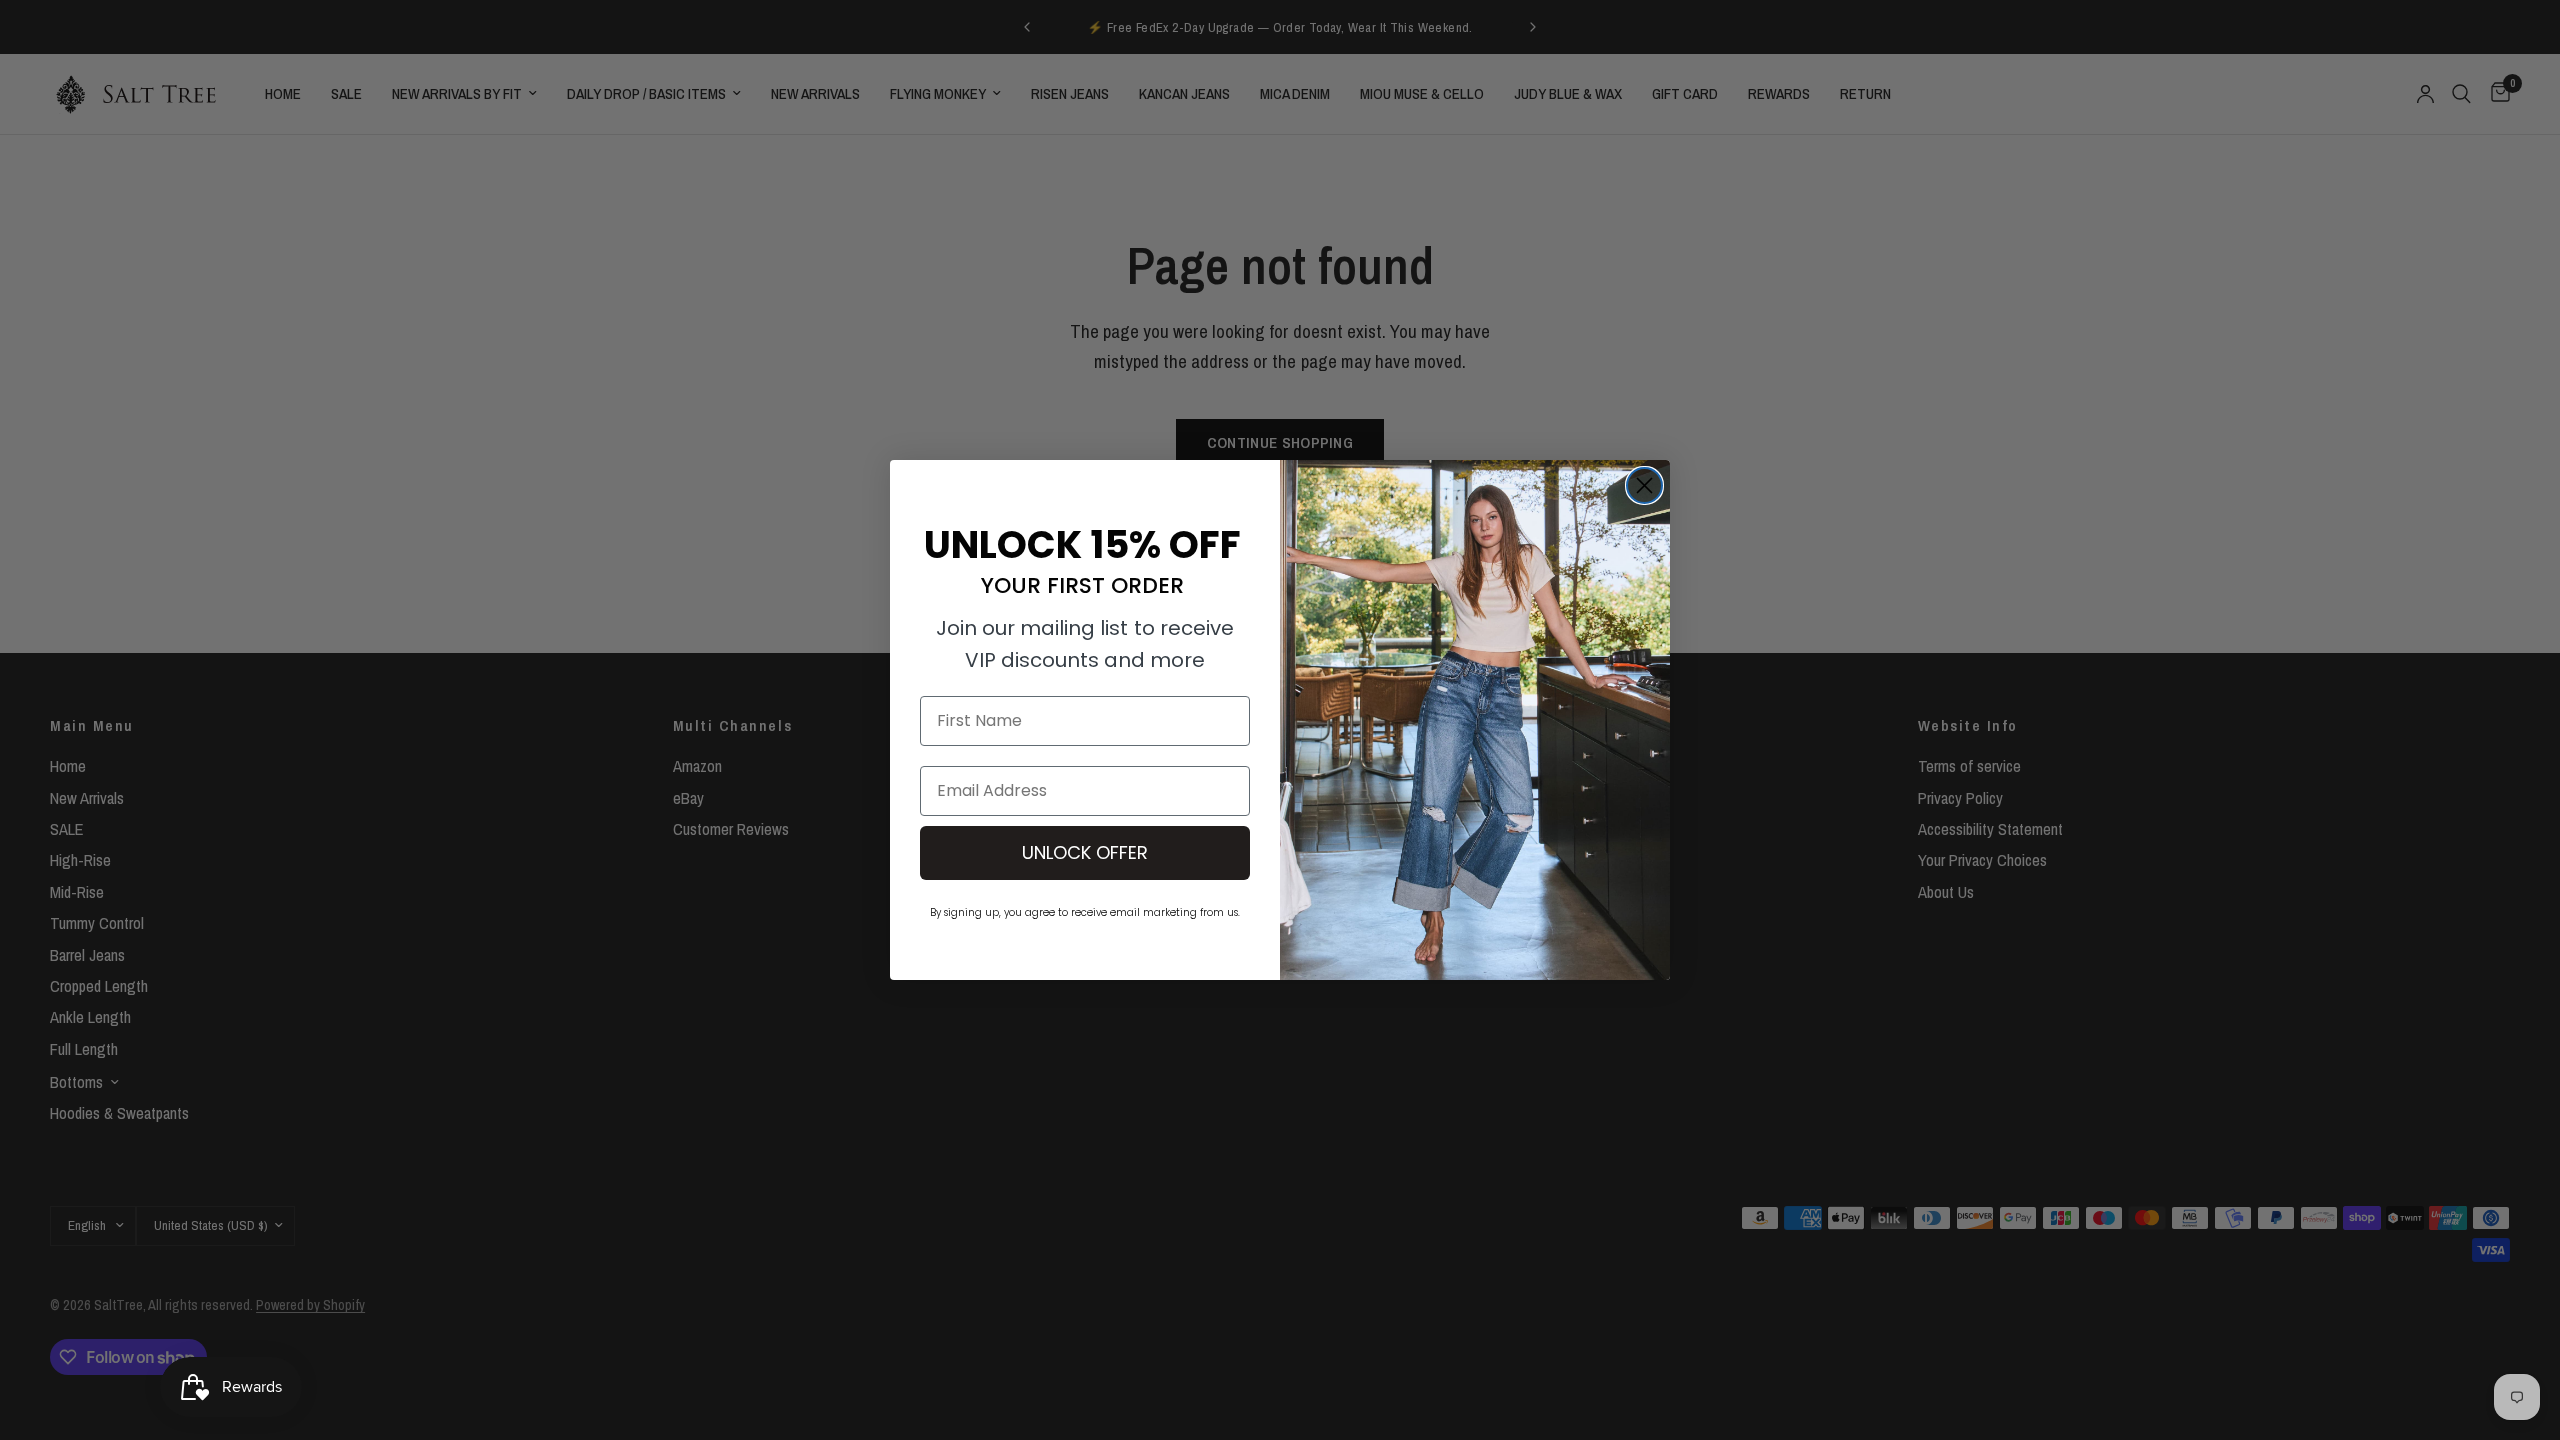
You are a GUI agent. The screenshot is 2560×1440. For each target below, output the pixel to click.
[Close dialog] (1644, 485)
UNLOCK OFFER (1085, 852)
